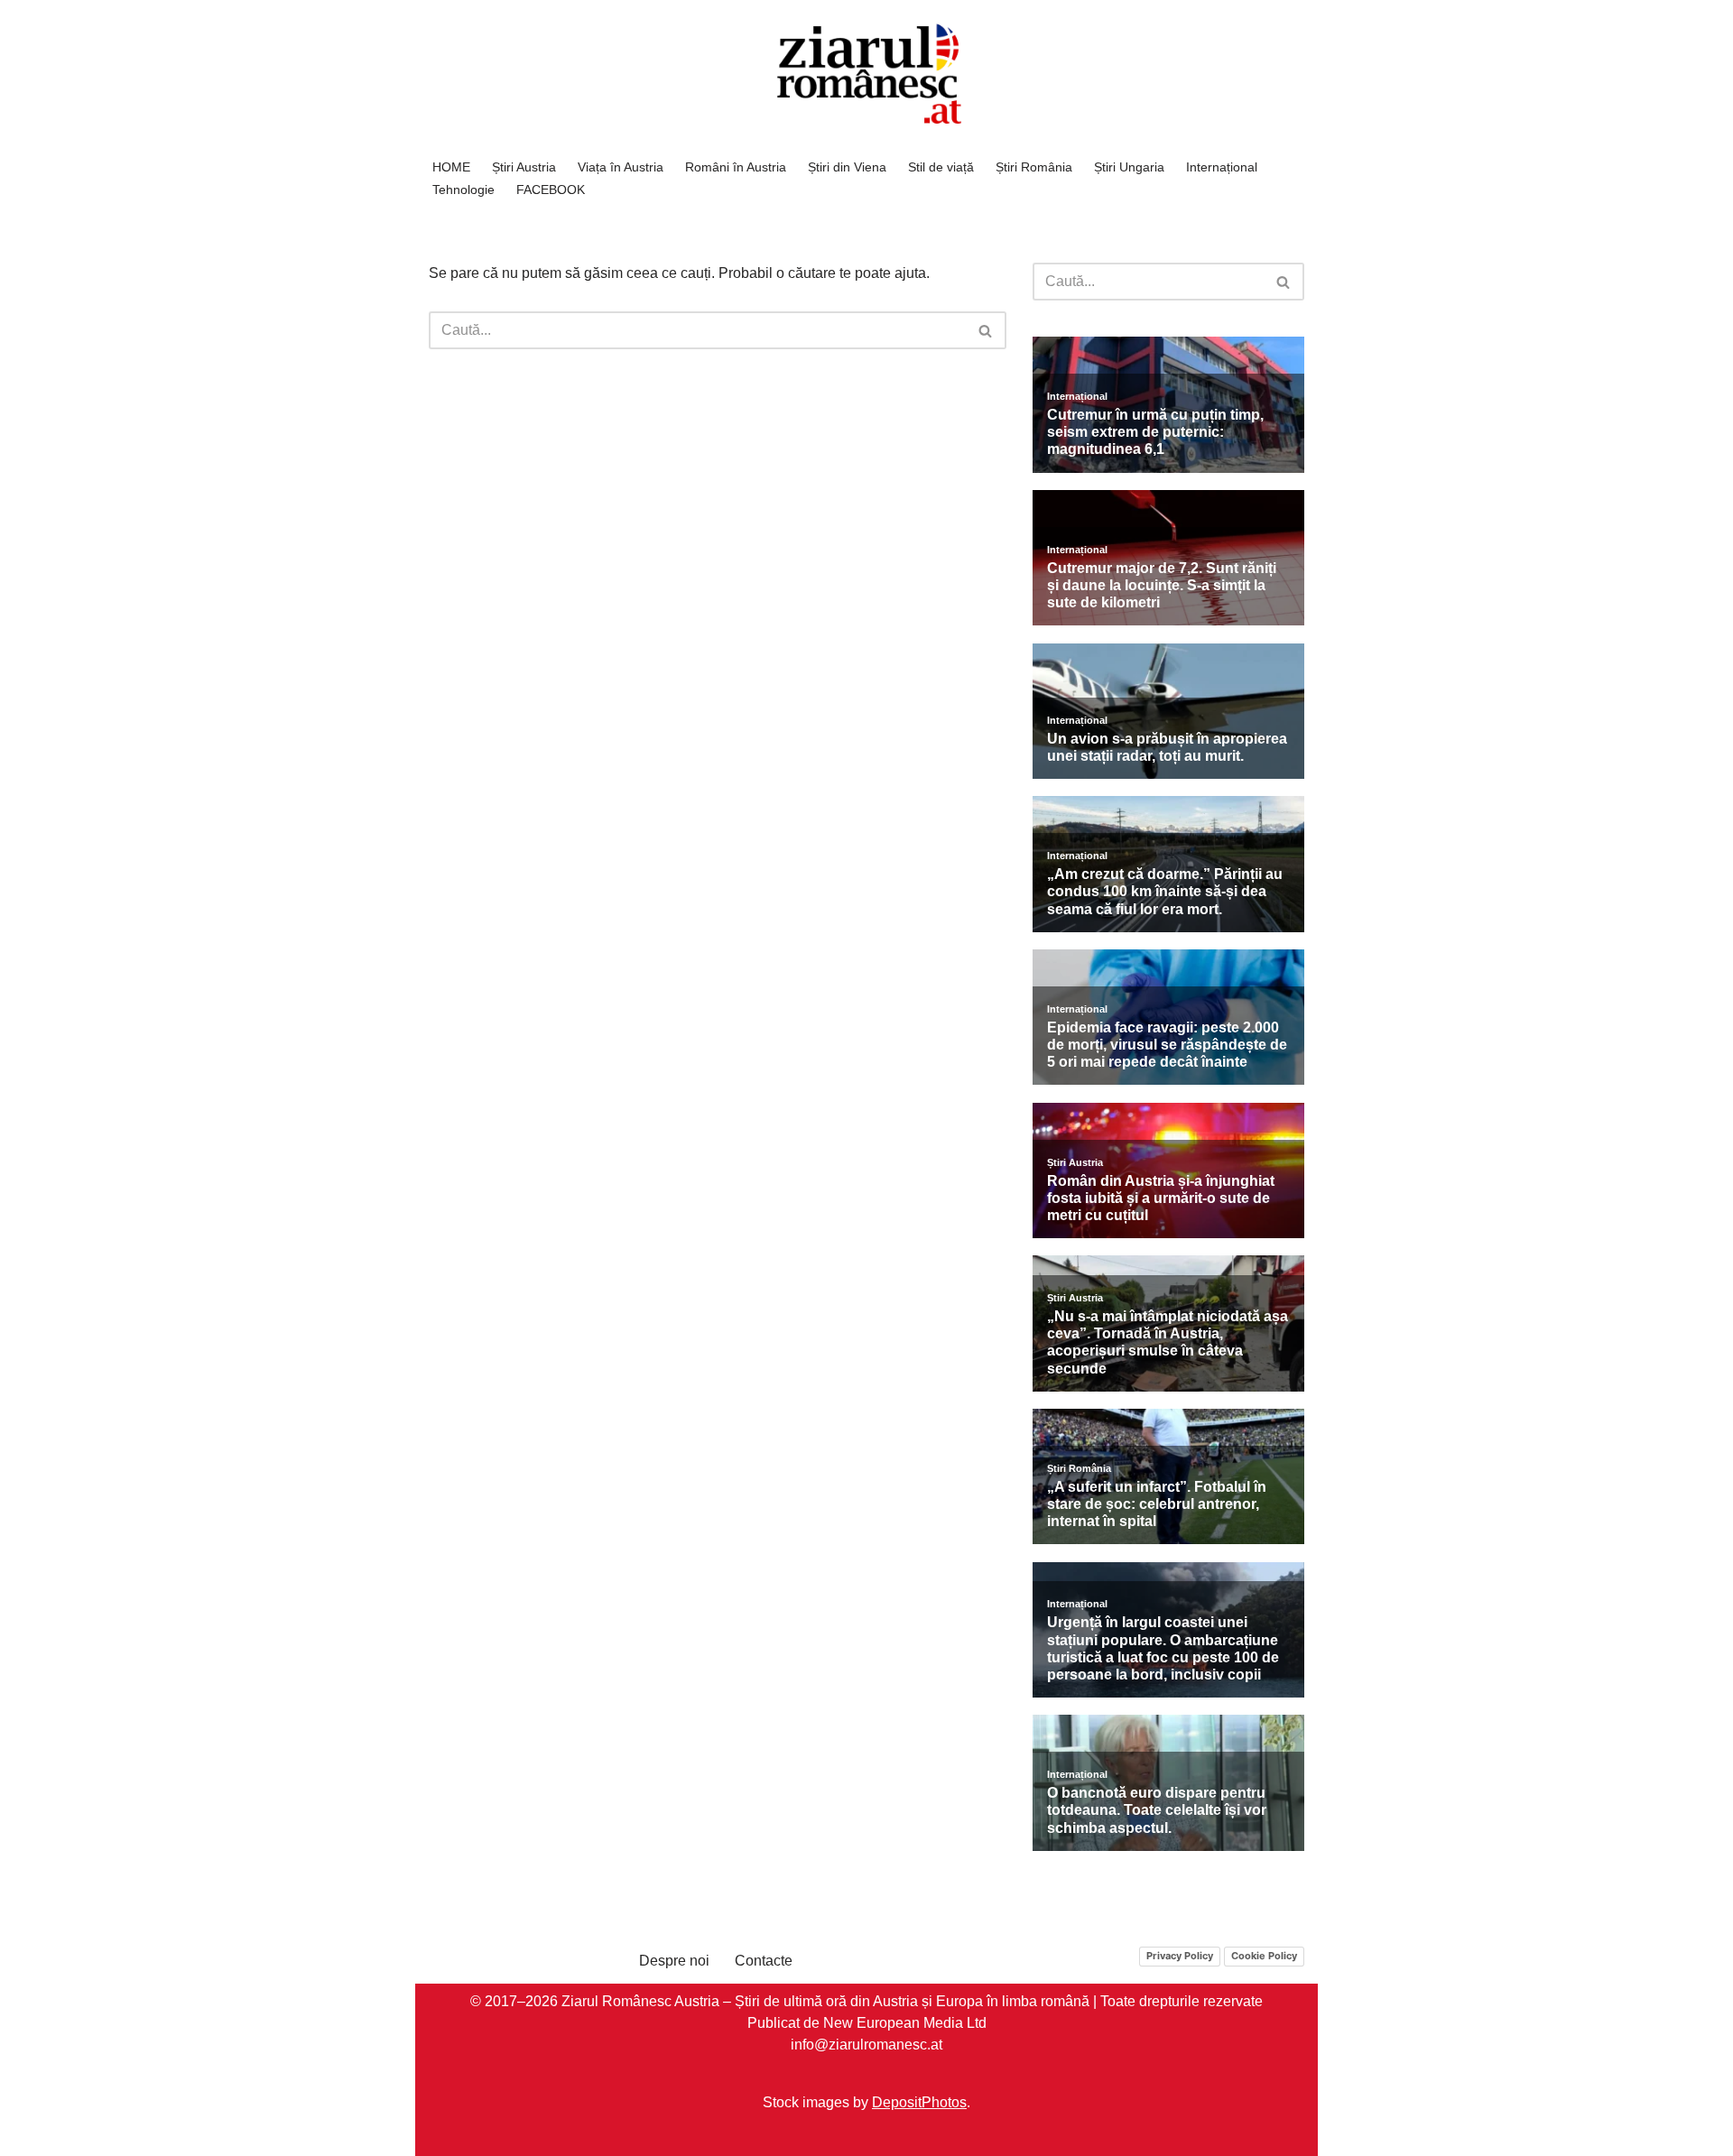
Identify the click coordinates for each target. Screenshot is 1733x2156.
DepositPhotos (919, 2101)
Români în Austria (736, 167)
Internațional (1222, 167)
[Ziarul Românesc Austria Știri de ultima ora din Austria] (866, 74)
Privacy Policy (1180, 1956)
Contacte (764, 1961)
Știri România (1034, 167)
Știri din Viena (847, 167)
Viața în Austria (621, 167)
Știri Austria (524, 167)
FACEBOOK (551, 190)
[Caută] (986, 330)
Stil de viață (941, 167)
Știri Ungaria (1129, 167)
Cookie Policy (1264, 1956)
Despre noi (674, 1961)
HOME (451, 167)
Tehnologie (463, 190)
